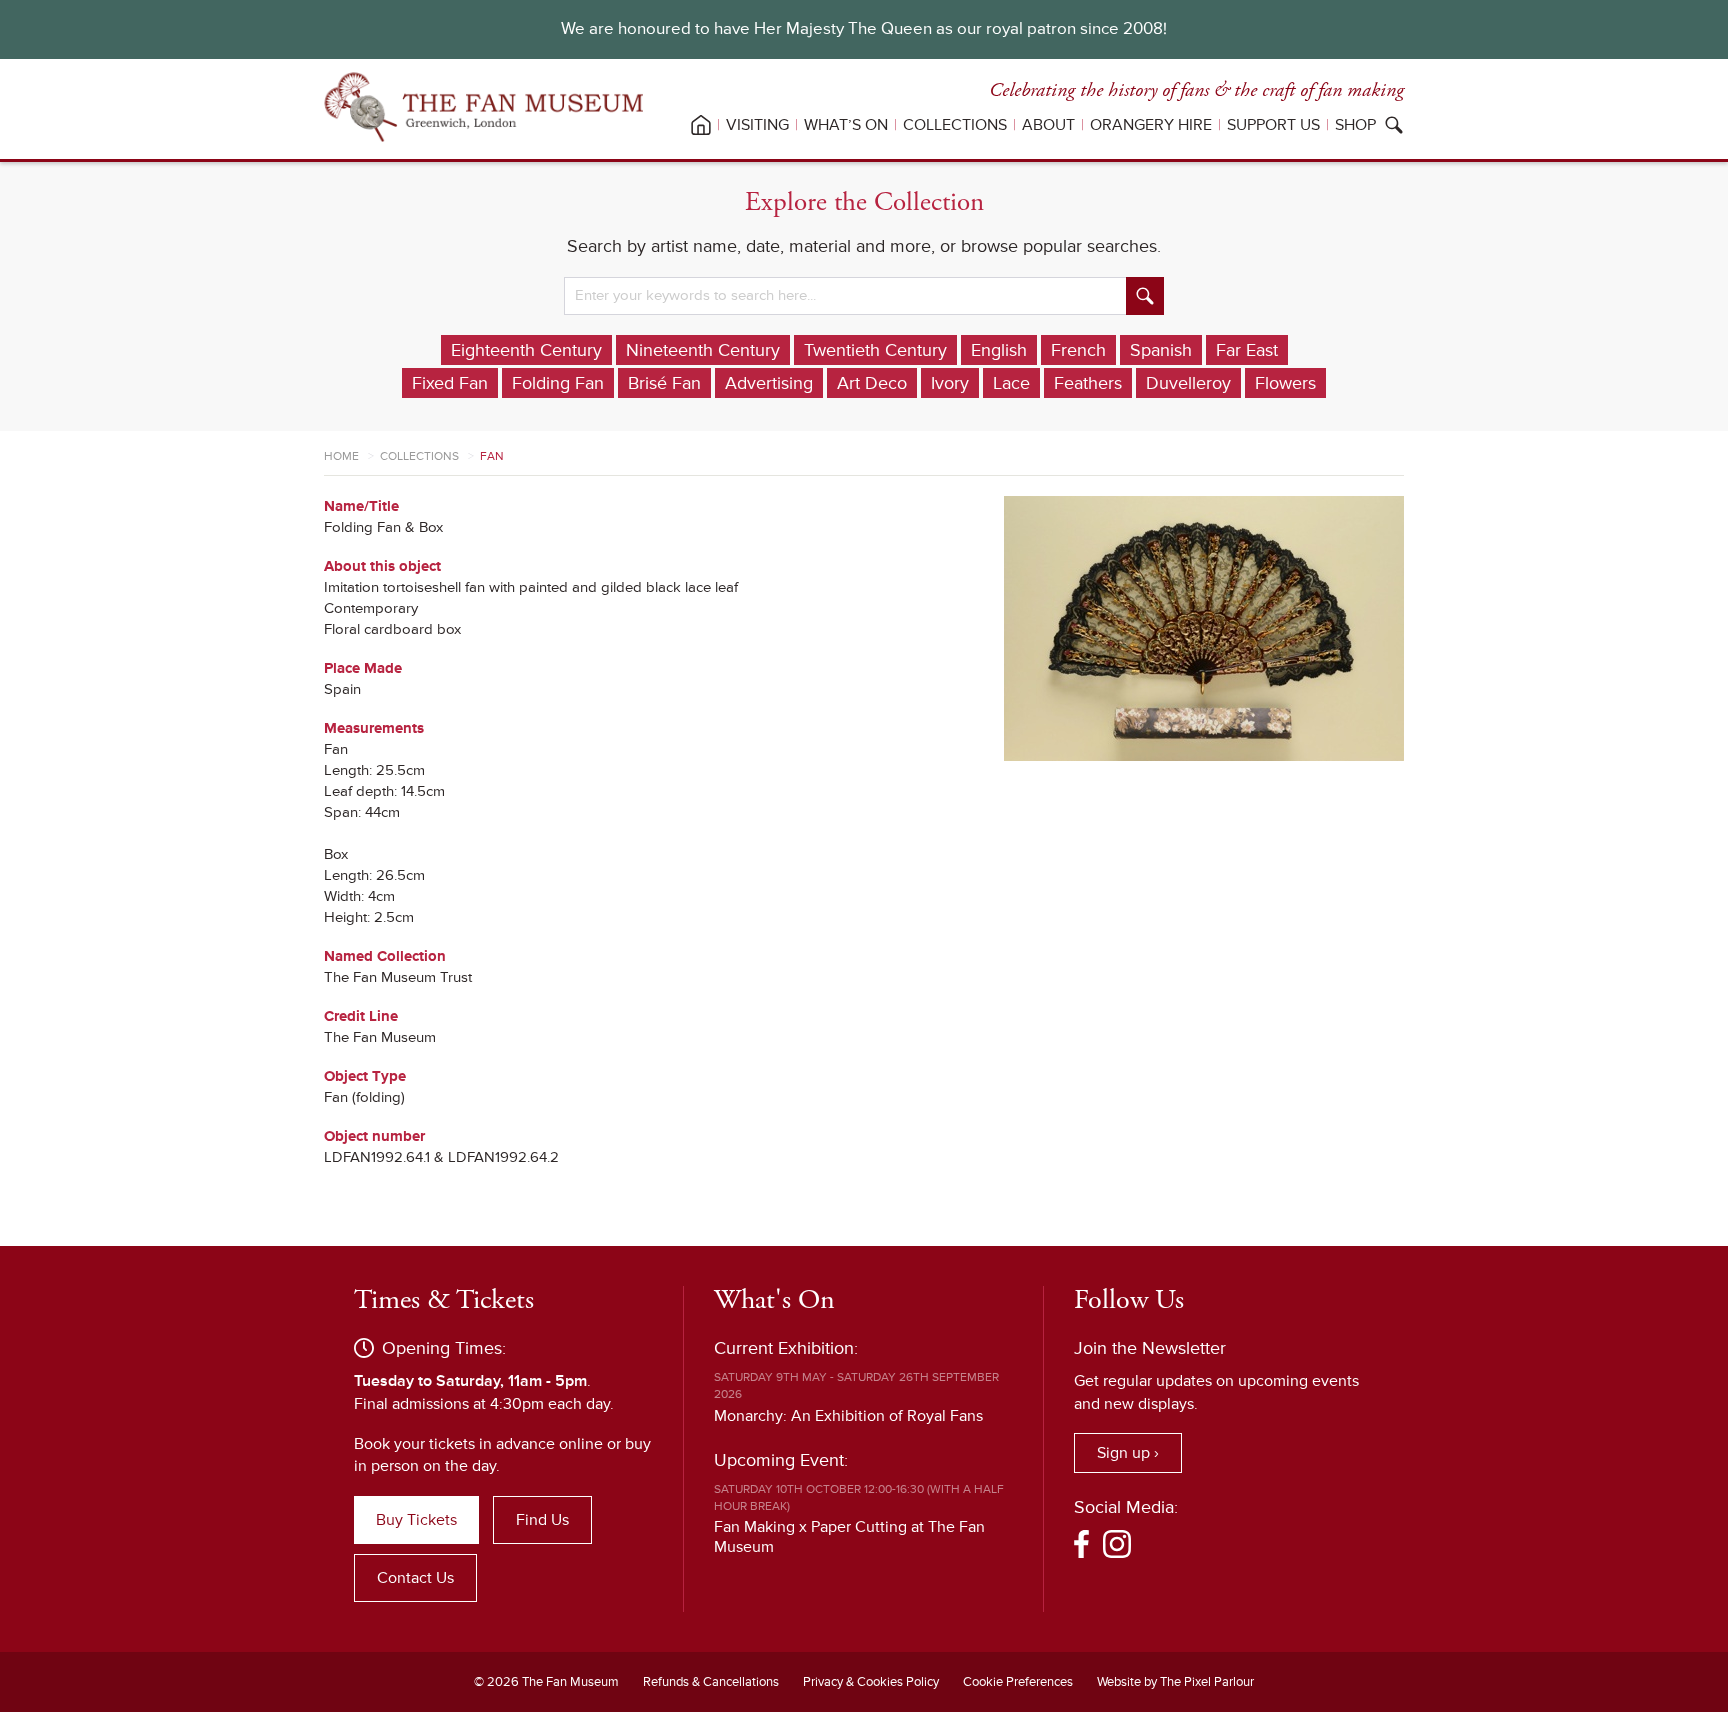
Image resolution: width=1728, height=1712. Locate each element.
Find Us (542, 1520)
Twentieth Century (875, 350)
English (999, 350)
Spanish (1161, 350)
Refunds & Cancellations (711, 1682)
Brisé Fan (664, 383)
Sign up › (1128, 1453)
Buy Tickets (416, 1520)
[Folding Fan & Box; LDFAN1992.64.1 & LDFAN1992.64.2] (1204, 628)
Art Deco (872, 383)
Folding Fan (558, 383)
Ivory (950, 383)
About (1048, 125)
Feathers (1088, 383)
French (1078, 350)
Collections (955, 125)
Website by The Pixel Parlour (1175, 1682)
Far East (1247, 350)
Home (341, 456)
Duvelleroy (1188, 383)
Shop (1355, 125)
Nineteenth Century (703, 350)
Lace (1011, 383)
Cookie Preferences (1018, 1682)
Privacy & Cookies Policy (871, 1682)
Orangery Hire (1151, 125)
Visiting (757, 125)
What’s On (846, 125)
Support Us (1273, 125)
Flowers (1285, 383)
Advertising (769, 383)
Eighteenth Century (526, 350)
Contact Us (415, 1578)
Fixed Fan (450, 383)
